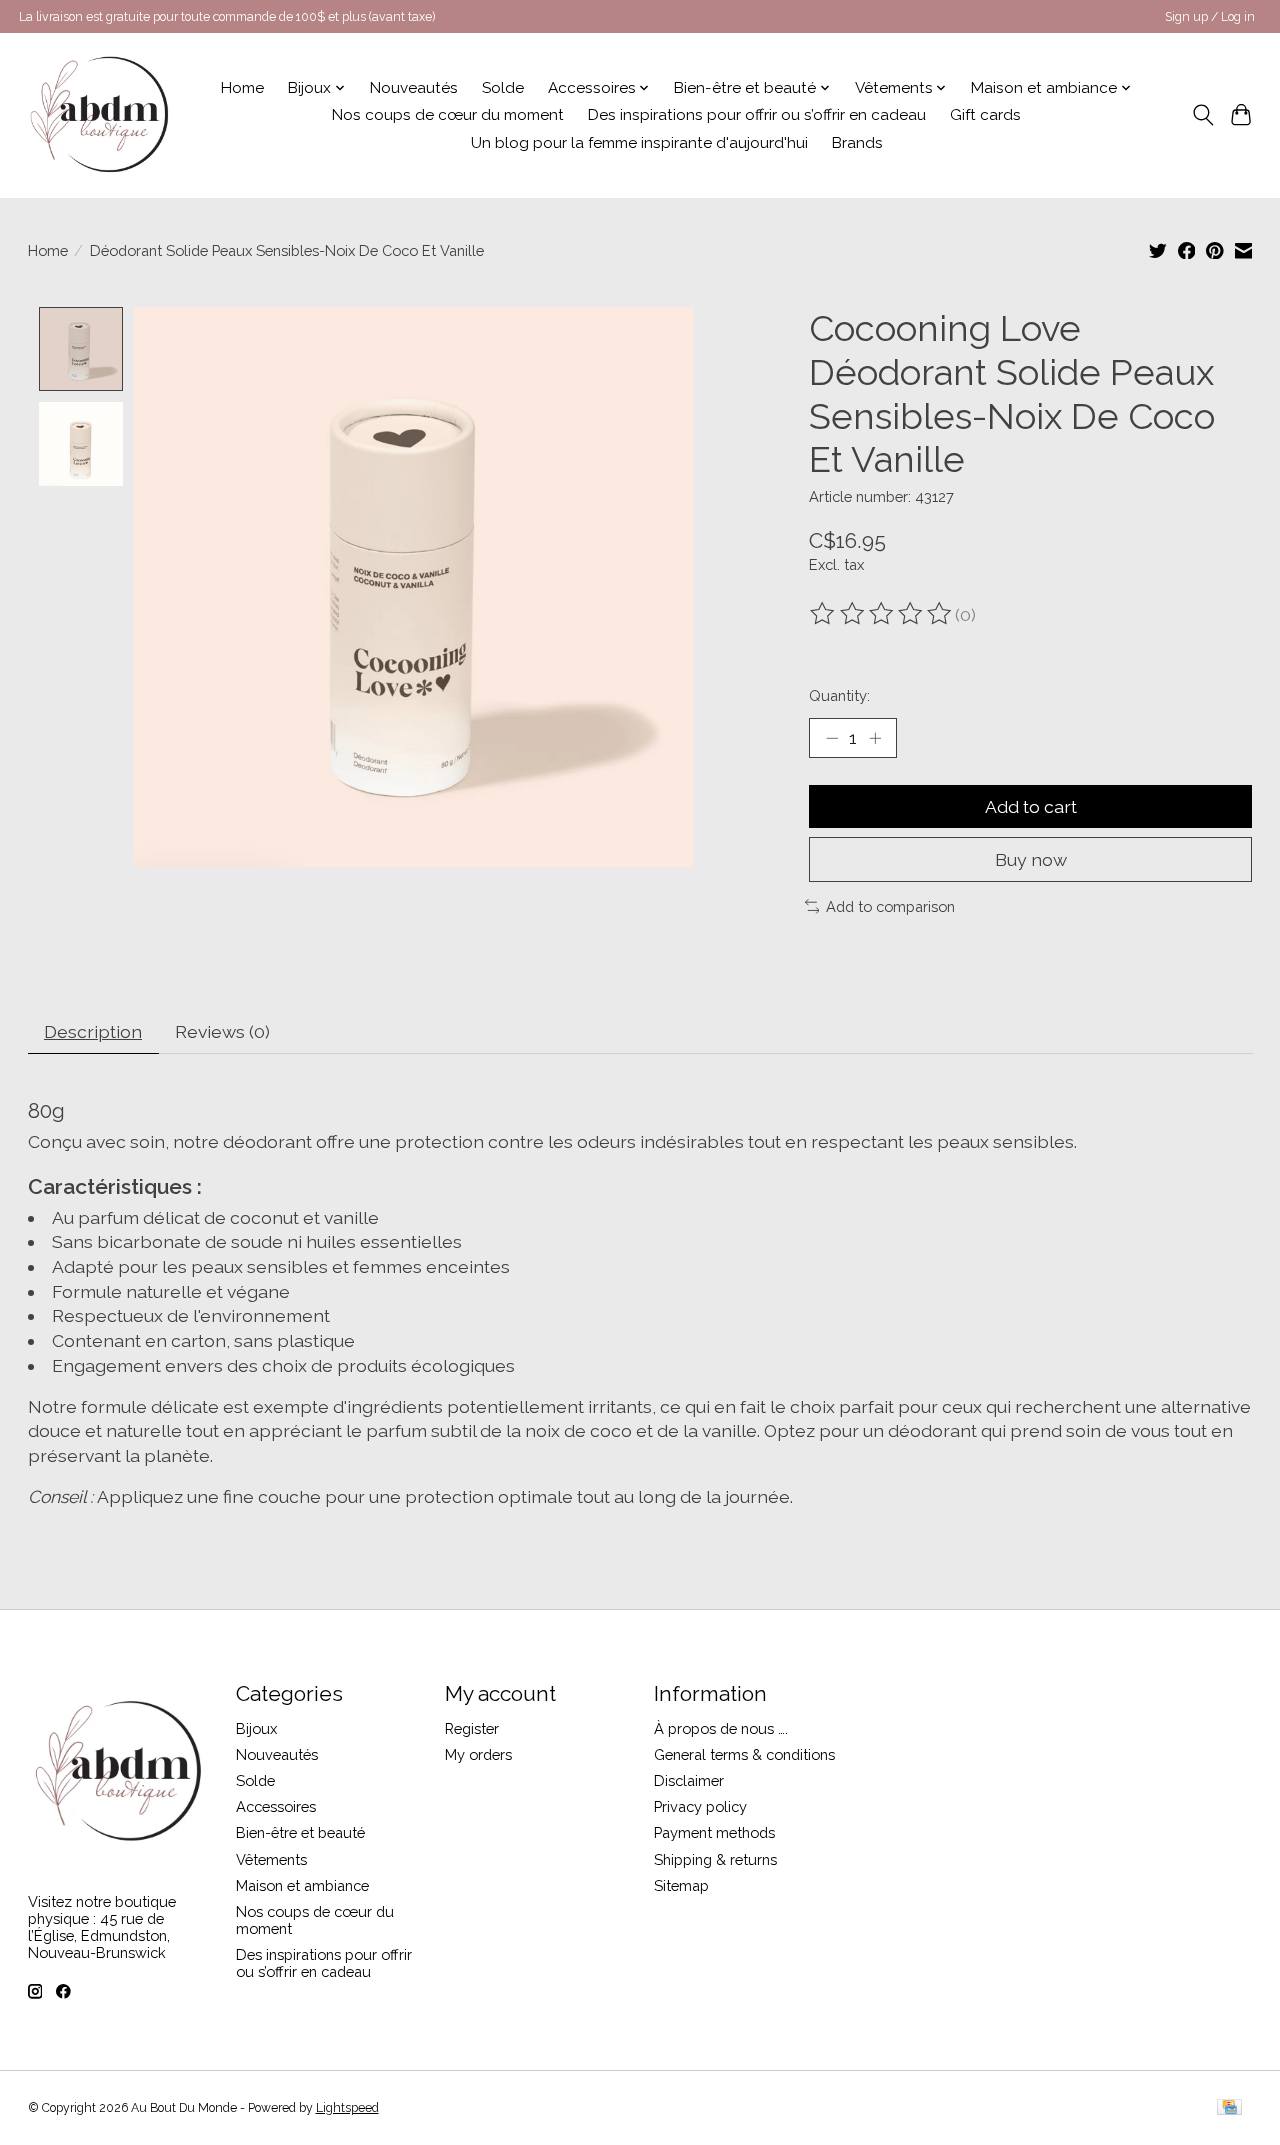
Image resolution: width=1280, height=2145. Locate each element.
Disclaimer (689, 1780)
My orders (478, 1754)
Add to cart (1031, 806)
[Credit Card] (1229, 2108)
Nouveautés (414, 88)
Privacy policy (700, 1806)
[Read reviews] (882, 614)
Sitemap (681, 1885)
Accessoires (276, 1806)
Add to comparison (890, 906)
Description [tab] (93, 1031)
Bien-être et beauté (300, 1832)
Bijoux (256, 1728)
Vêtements (271, 1859)
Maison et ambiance (302, 1885)
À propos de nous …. (721, 1728)
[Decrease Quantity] (832, 738)
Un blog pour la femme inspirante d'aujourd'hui (639, 143)
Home (242, 88)
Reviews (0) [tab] (222, 1031)
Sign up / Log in (1210, 17)
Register (472, 1728)
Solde (503, 88)
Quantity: (839, 695)
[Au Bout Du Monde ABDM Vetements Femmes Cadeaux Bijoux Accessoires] (99, 115)
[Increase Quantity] (875, 738)
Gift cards (985, 115)
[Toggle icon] (1202, 115)
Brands (857, 143)
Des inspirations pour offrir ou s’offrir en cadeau (757, 115)
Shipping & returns (715, 1859)
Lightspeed (347, 2108)
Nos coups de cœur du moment (448, 115)
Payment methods (714, 1832)
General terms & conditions (744, 1754)
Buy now (1031, 859)
